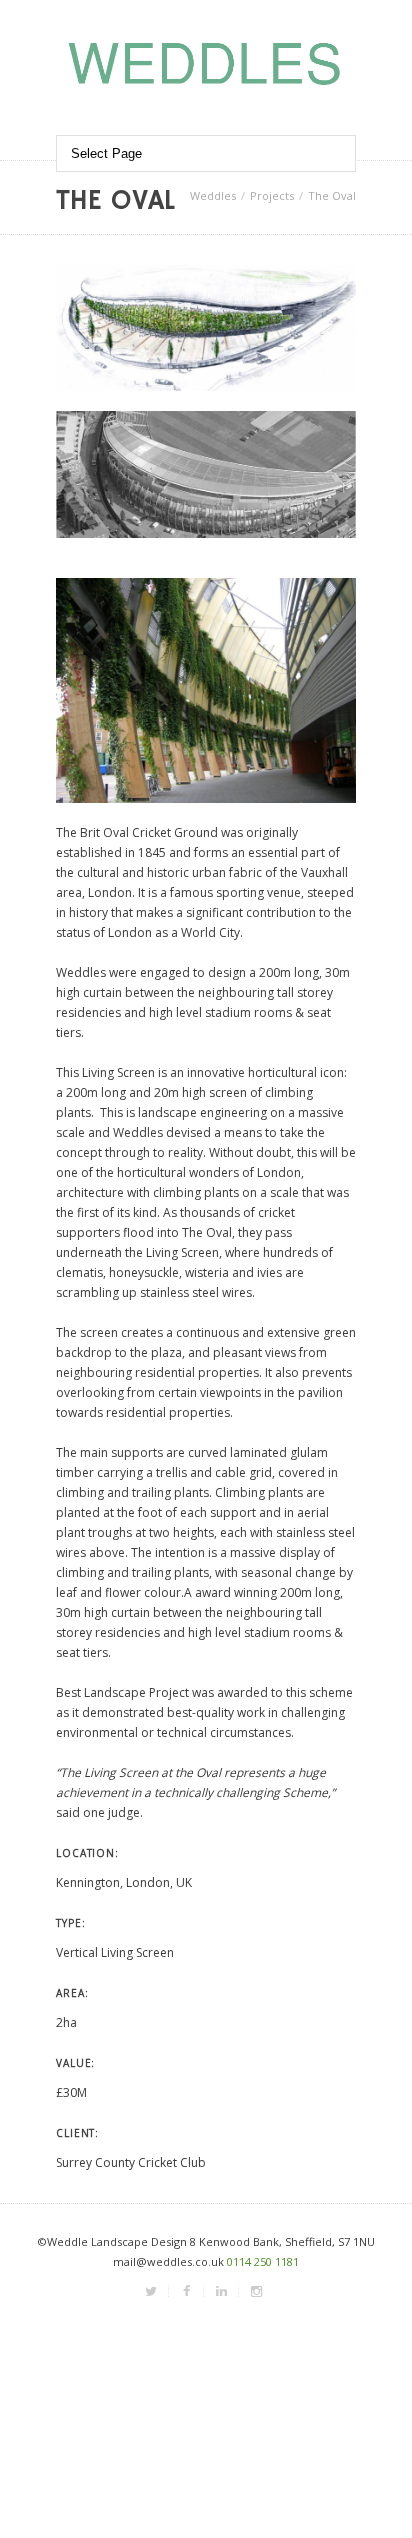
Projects (272, 195)
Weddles (213, 195)
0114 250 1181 (263, 2261)
